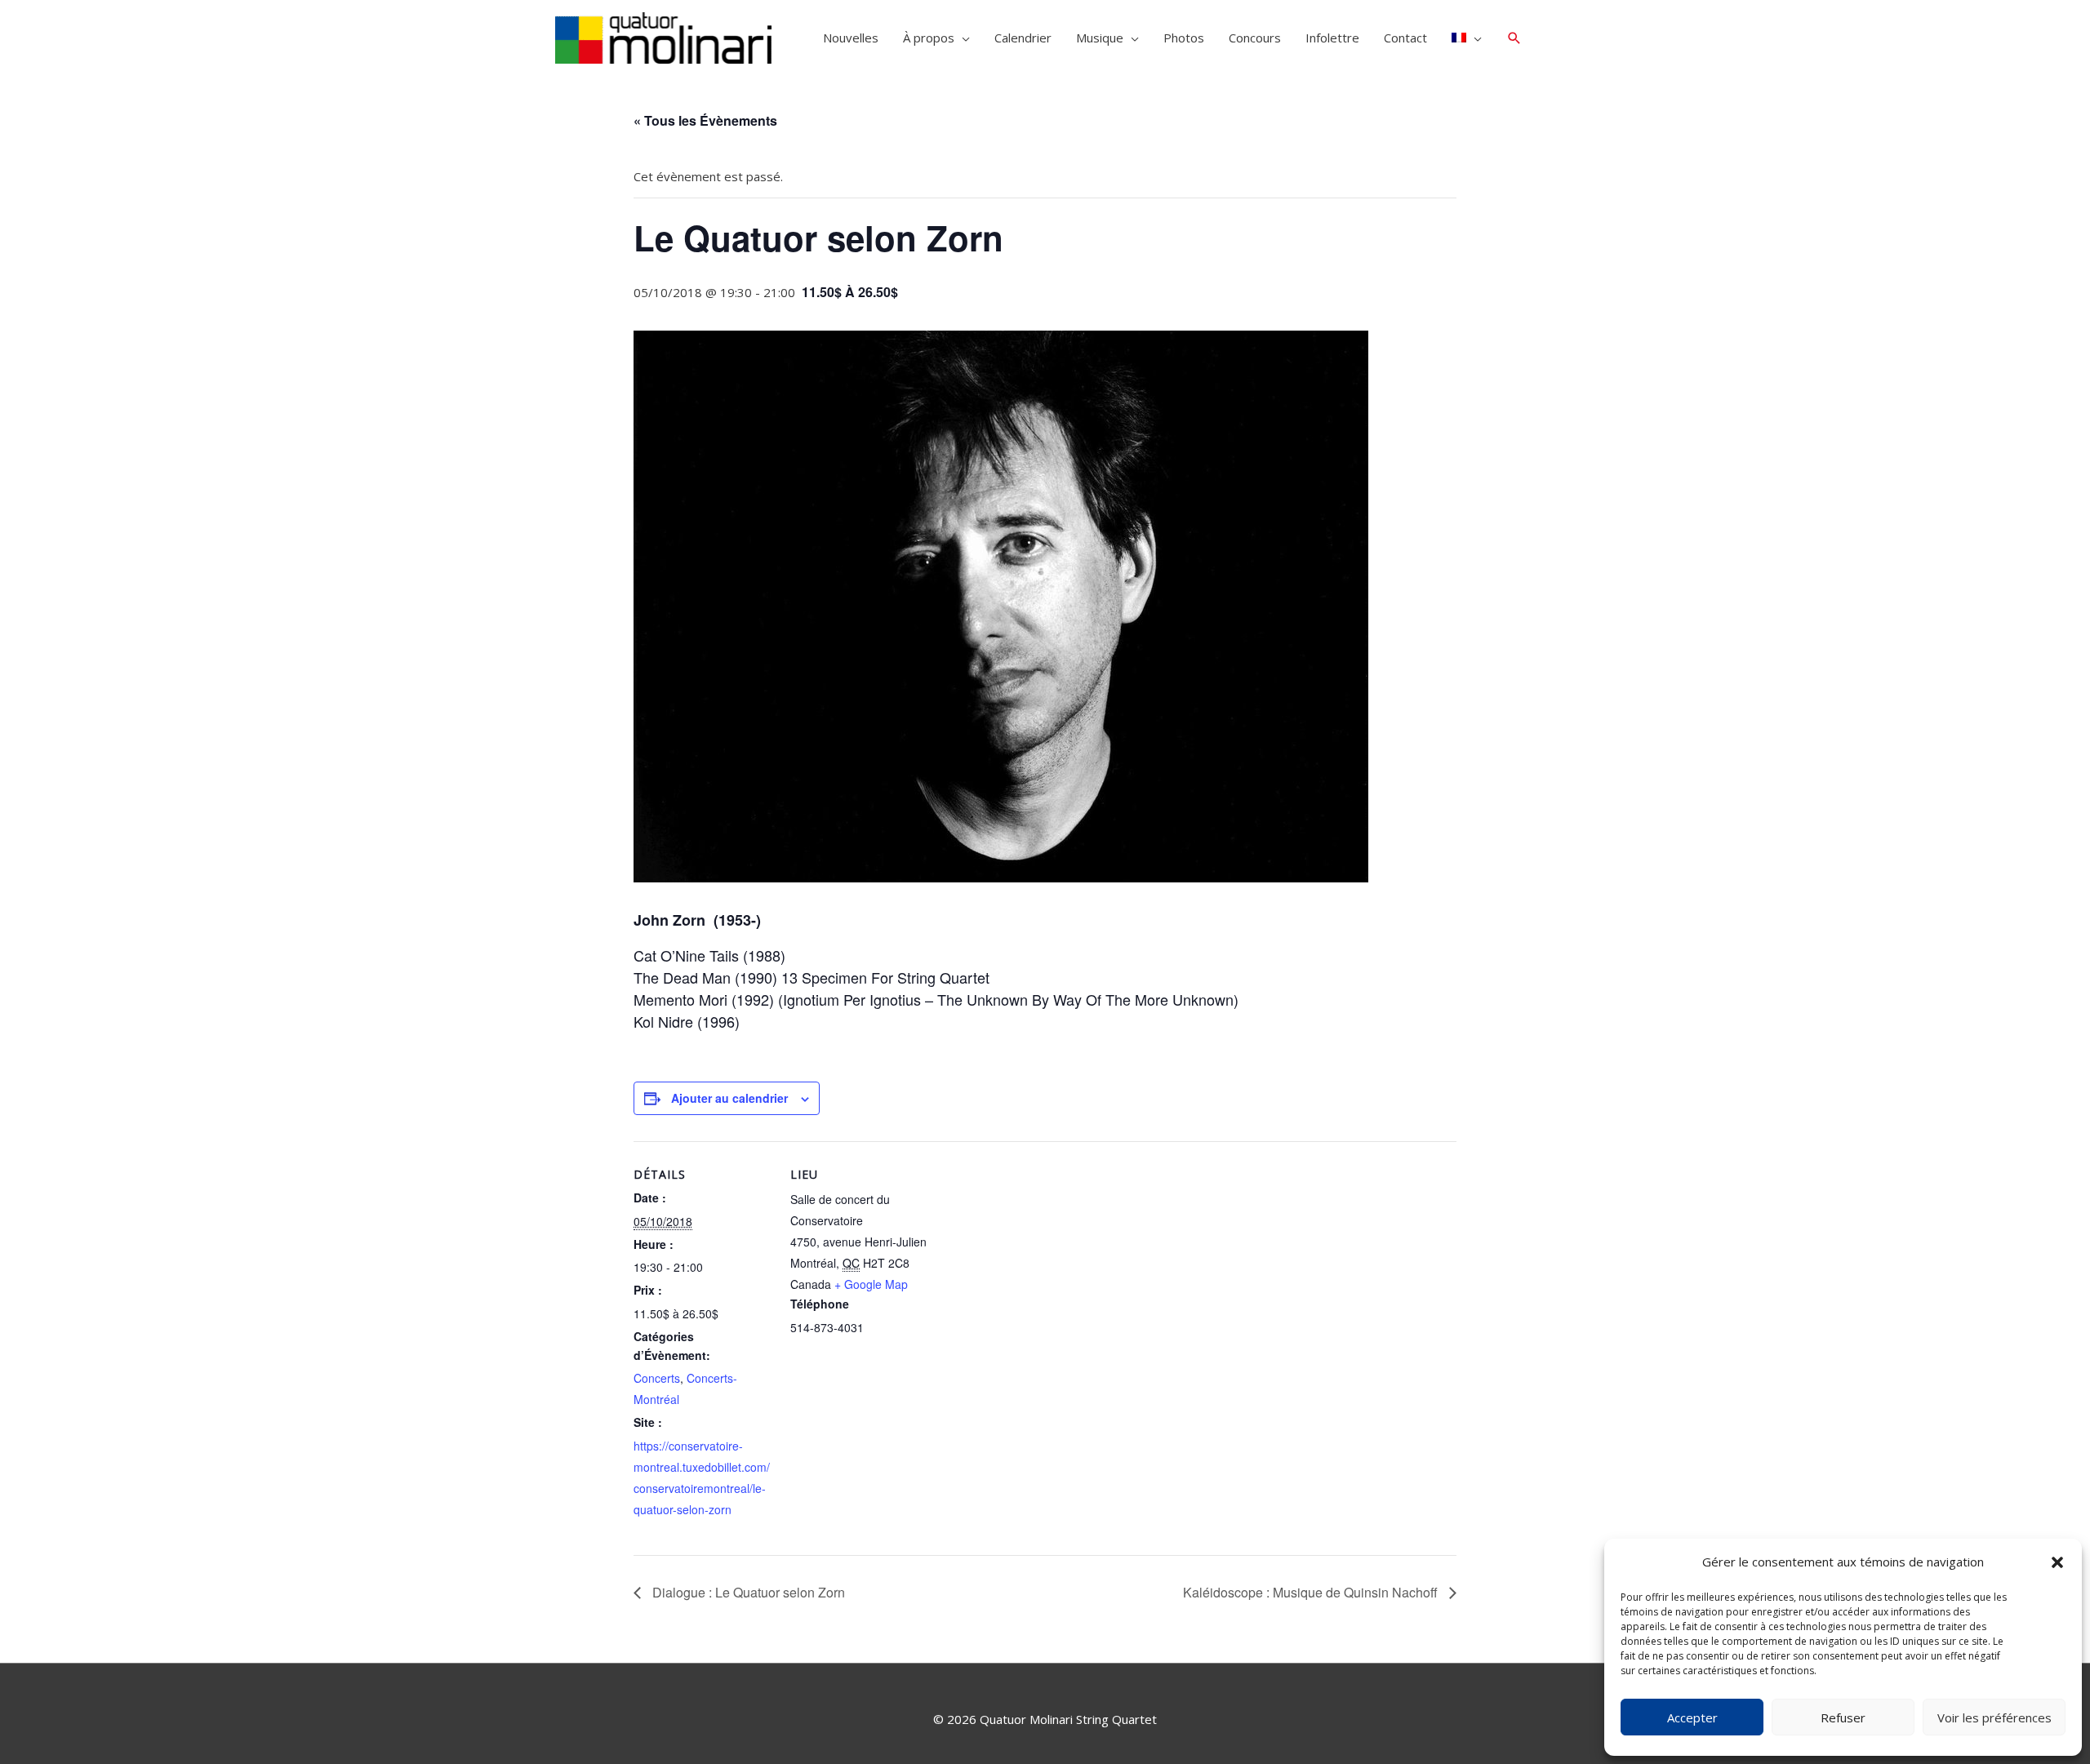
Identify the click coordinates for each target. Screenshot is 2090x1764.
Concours (1255, 38)
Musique (1100, 38)
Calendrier (1023, 38)
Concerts (657, 1378)
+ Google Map (871, 1284)
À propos (929, 38)
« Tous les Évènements (705, 120)
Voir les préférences (1994, 1717)
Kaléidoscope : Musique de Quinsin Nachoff (1312, 1592)
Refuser (1843, 1717)
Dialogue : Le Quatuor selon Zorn (747, 1592)
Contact (1405, 38)
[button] (2057, 1562)
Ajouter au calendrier (729, 1098)
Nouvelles (851, 38)
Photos (1184, 38)
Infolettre (1332, 38)
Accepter (1692, 1717)
